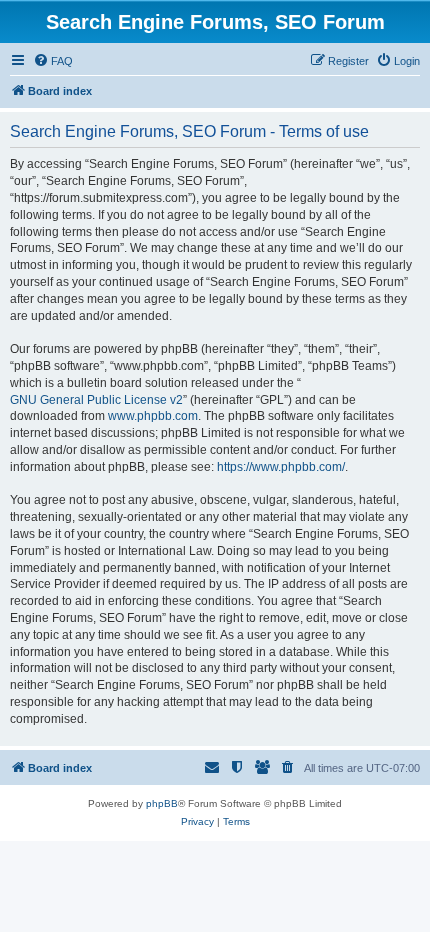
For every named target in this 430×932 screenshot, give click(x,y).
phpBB (162, 803)
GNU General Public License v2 (96, 400)
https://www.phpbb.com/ (281, 467)
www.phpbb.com (153, 416)
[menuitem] (53, 61)
